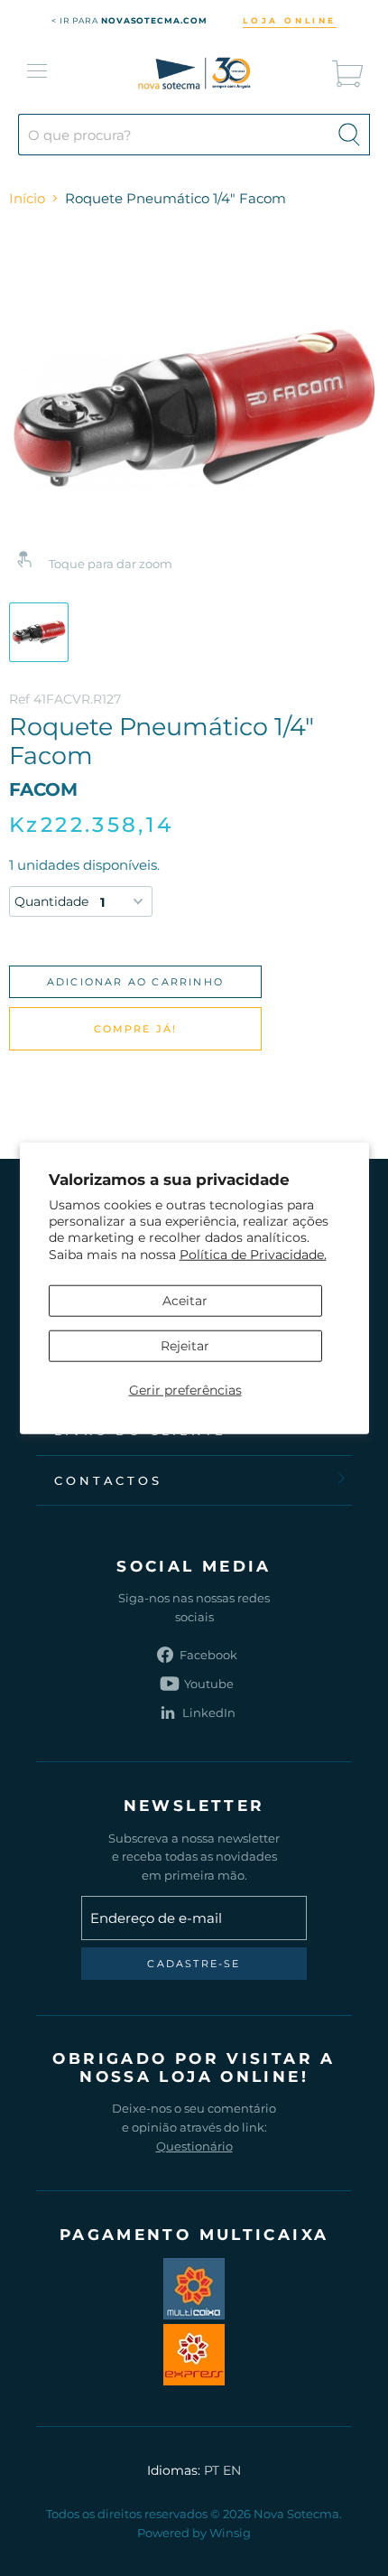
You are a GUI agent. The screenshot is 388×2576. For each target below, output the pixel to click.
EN (232, 2470)
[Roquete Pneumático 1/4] (39, 632)
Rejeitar (185, 1346)
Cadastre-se (194, 1964)
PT (212, 2470)
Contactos (108, 1480)
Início (27, 198)
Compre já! (136, 1029)
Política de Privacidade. (253, 1254)
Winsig (230, 2533)
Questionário (194, 2146)
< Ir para (129, 20)
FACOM (43, 789)
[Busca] (349, 135)
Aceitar (185, 1301)
